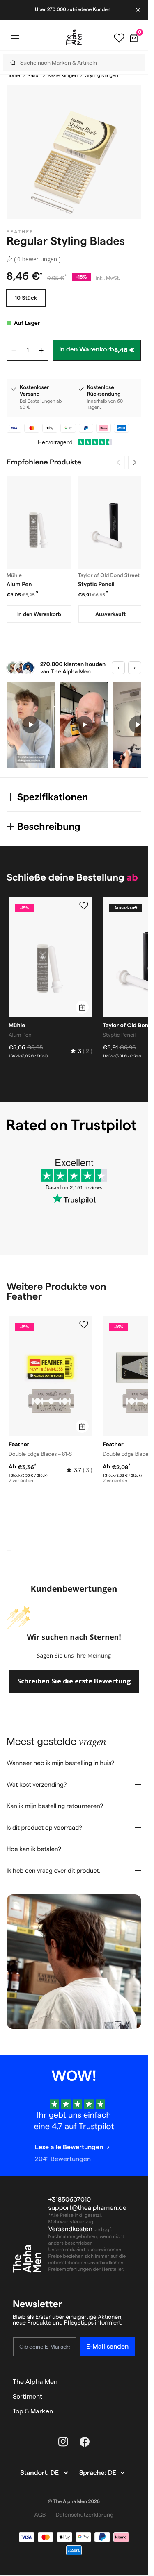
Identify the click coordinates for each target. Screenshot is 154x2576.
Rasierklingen (63, 76)
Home (13, 76)
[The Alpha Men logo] (74, 37)
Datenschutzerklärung (84, 2515)
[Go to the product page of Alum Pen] (39, 522)
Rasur (34, 76)
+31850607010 (70, 2200)
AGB (40, 2515)
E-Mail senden (107, 2346)
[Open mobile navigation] (15, 38)
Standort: (35, 2473)
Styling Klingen (101, 76)
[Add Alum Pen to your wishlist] (84, 906)
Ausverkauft (110, 614)
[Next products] (135, 462)
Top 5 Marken (33, 2411)
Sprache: (94, 2473)
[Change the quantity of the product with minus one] (14, 350)
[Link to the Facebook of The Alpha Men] (85, 2442)
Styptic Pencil (96, 584)
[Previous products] (118, 462)
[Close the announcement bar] (139, 10)
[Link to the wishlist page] (119, 38)
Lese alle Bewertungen (69, 2147)
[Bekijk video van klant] (31, 725)
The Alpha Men (35, 2382)
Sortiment (28, 2396)
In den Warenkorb (39, 614)
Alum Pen (19, 584)
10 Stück (26, 298)
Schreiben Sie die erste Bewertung (74, 1681)
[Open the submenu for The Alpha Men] (131, 2382)
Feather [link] (20, 232)
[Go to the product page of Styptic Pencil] (110, 522)
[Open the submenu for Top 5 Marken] (131, 2411)
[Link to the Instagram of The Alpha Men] (63, 2442)
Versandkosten (71, 2229)
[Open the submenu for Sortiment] (131, 2397)
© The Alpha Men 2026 (74, 2502)
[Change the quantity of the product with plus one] (41, 350)
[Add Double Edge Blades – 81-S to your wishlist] (84, 1325)
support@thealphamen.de (87, 2208)
